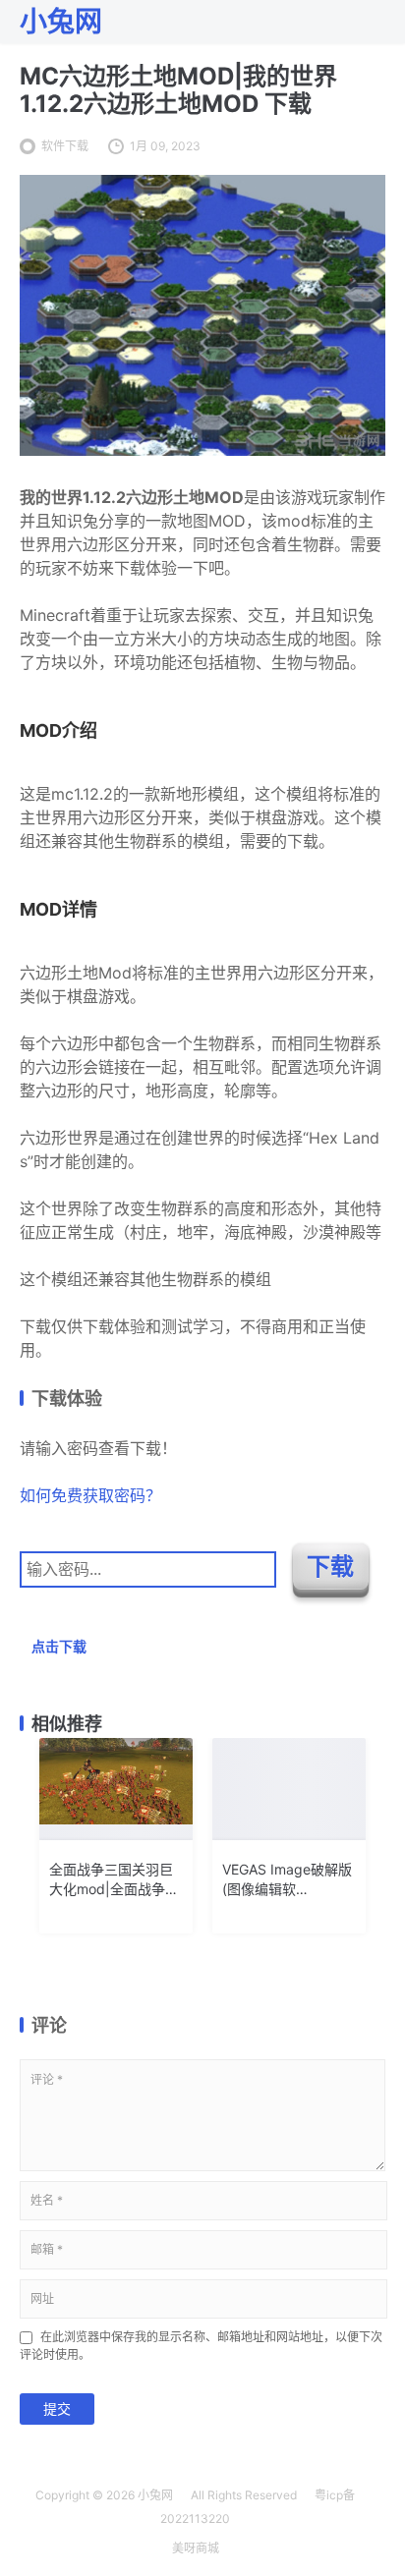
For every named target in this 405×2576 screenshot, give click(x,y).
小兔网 (155, 2495)
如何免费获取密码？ (90, 1495)
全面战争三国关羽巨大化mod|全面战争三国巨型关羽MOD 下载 (116, 1880)
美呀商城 (196, 2548)
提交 (57, 2408)
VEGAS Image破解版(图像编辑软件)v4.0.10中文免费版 (287, 1880)
